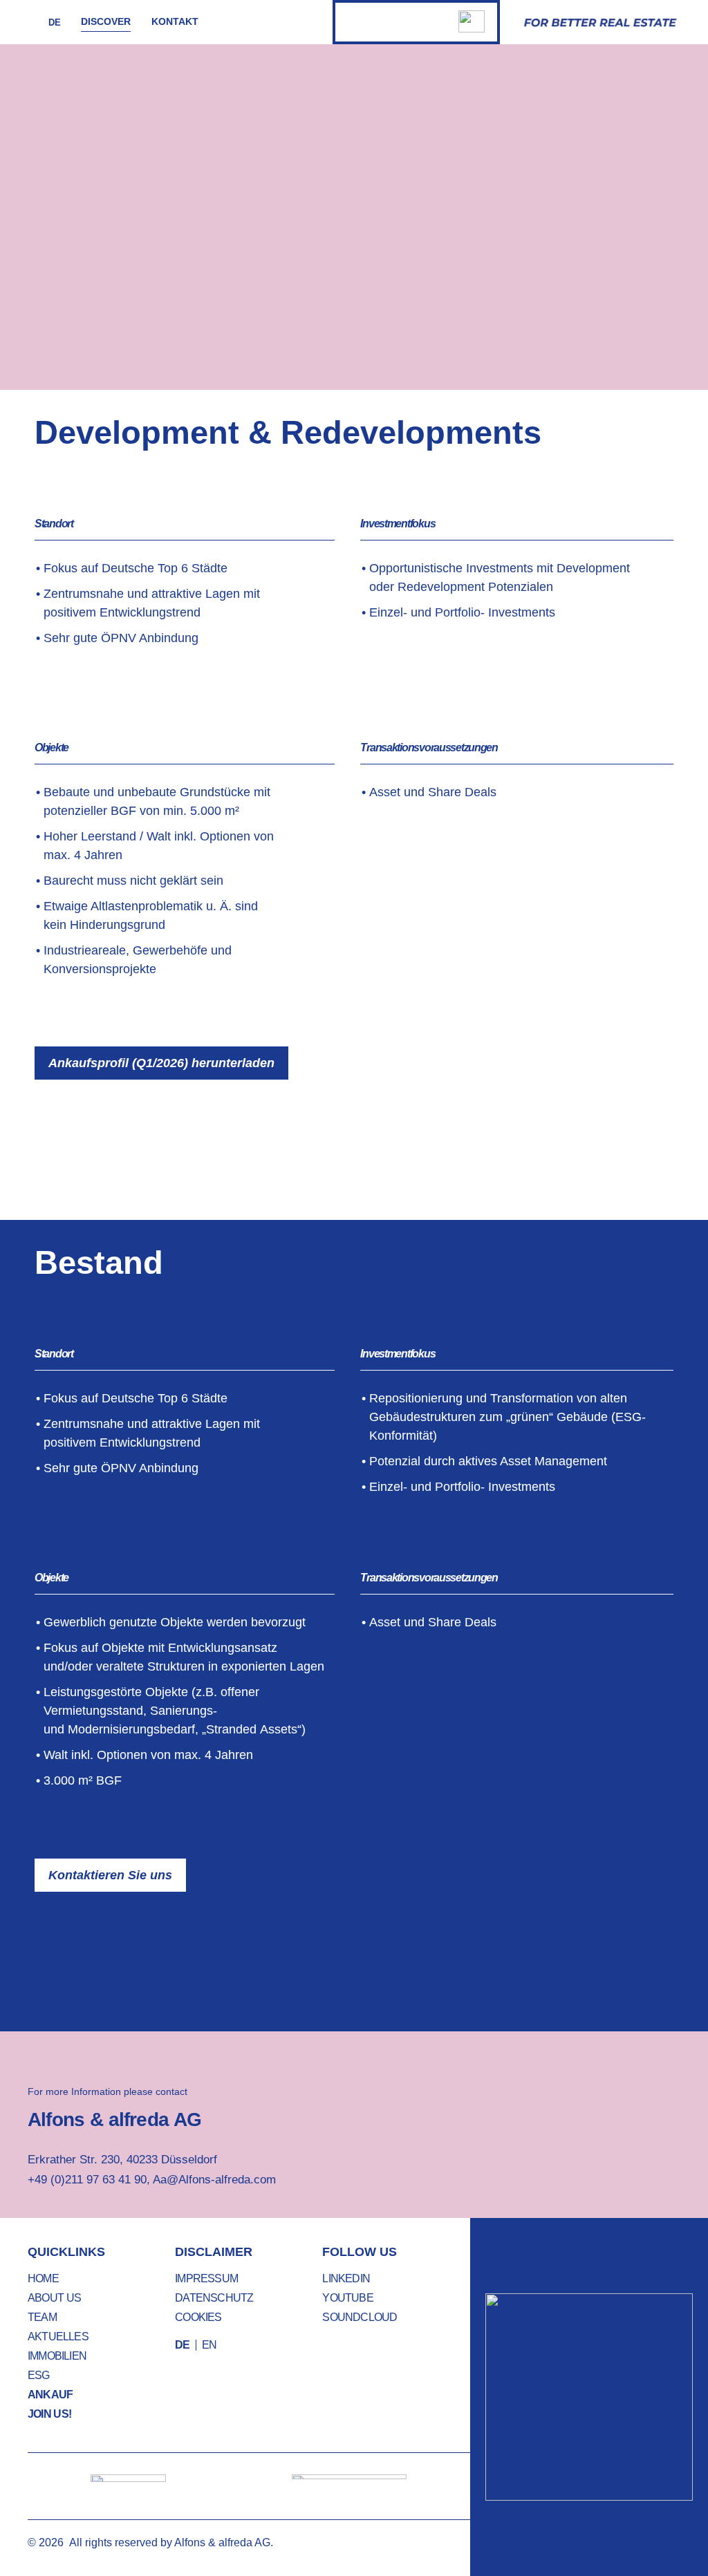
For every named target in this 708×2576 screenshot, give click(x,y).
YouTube (347, 2298)
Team (42, 2317)
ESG (39, 2375)
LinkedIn (346, 2278)
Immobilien (57, 2356)
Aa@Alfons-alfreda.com (214, 2180)
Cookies (198, 2317)
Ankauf (50, 2395)
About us (54, 2298)
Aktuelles (58, 2337)
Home (43, 2278)
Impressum (206, 2278)
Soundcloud (360, 2317)
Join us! (49, 2414)
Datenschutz (214, 2298)
